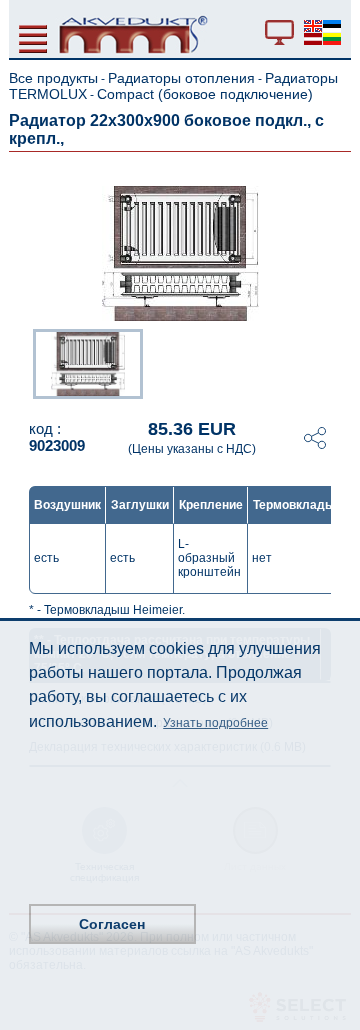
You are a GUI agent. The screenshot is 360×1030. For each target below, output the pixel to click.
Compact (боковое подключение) (205, 94)
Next (337, 362)
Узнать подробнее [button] (215, 723)
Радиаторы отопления (181, 78)
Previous (23, 362)
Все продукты (53, 78)
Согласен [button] (112, 924)
